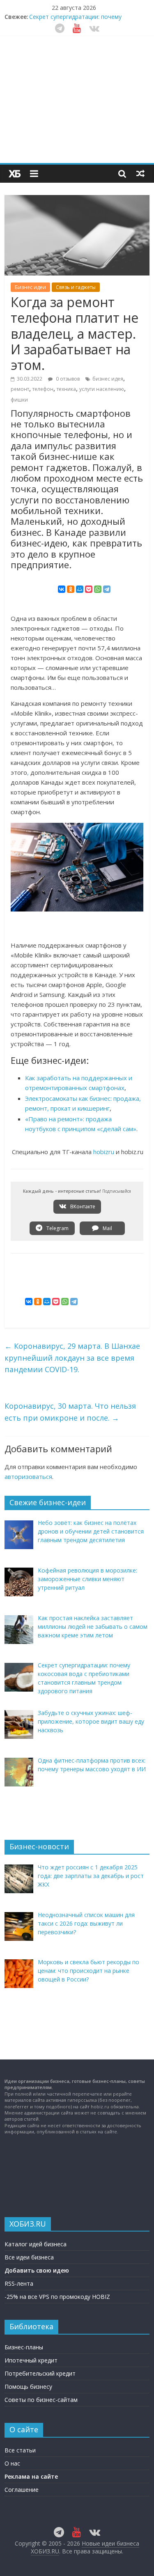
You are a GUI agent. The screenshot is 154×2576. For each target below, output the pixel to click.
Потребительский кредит (40, 2373)
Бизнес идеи (30, 287)
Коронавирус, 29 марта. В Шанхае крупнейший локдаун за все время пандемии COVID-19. (72, 1358)
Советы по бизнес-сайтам (41, 2400)
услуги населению (102, 389)
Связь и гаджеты (76, 287)
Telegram (57, 1228)
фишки (19, 400)
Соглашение (22, 2490)
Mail (107, 1228)
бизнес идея (108, 379)
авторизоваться (28, 1476)
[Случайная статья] (140, 173)
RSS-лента (19, 2283)
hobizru (104, 1152)
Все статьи (20, 2450)
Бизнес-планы (24, 2347)
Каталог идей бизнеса (36, 2244)
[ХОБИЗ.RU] (15, 174)
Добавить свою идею (37, 2270)
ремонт (20, 389)
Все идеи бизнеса (29, 2257)
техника (66, 389)
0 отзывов (67, 379)
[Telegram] (107, 589)
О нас (12, 2463)
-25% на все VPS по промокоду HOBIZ (57, 2297)
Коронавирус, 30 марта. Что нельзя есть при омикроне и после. (70, 1412)
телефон (43, 389)
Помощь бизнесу (28, 2387)
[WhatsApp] (98, 589)
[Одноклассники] (71, 589)
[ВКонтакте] (62, 589)
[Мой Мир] (80, 589)
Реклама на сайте (31, 2476)
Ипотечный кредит (31, 2360)
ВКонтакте (82, 1206)
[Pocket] (89, 589)
